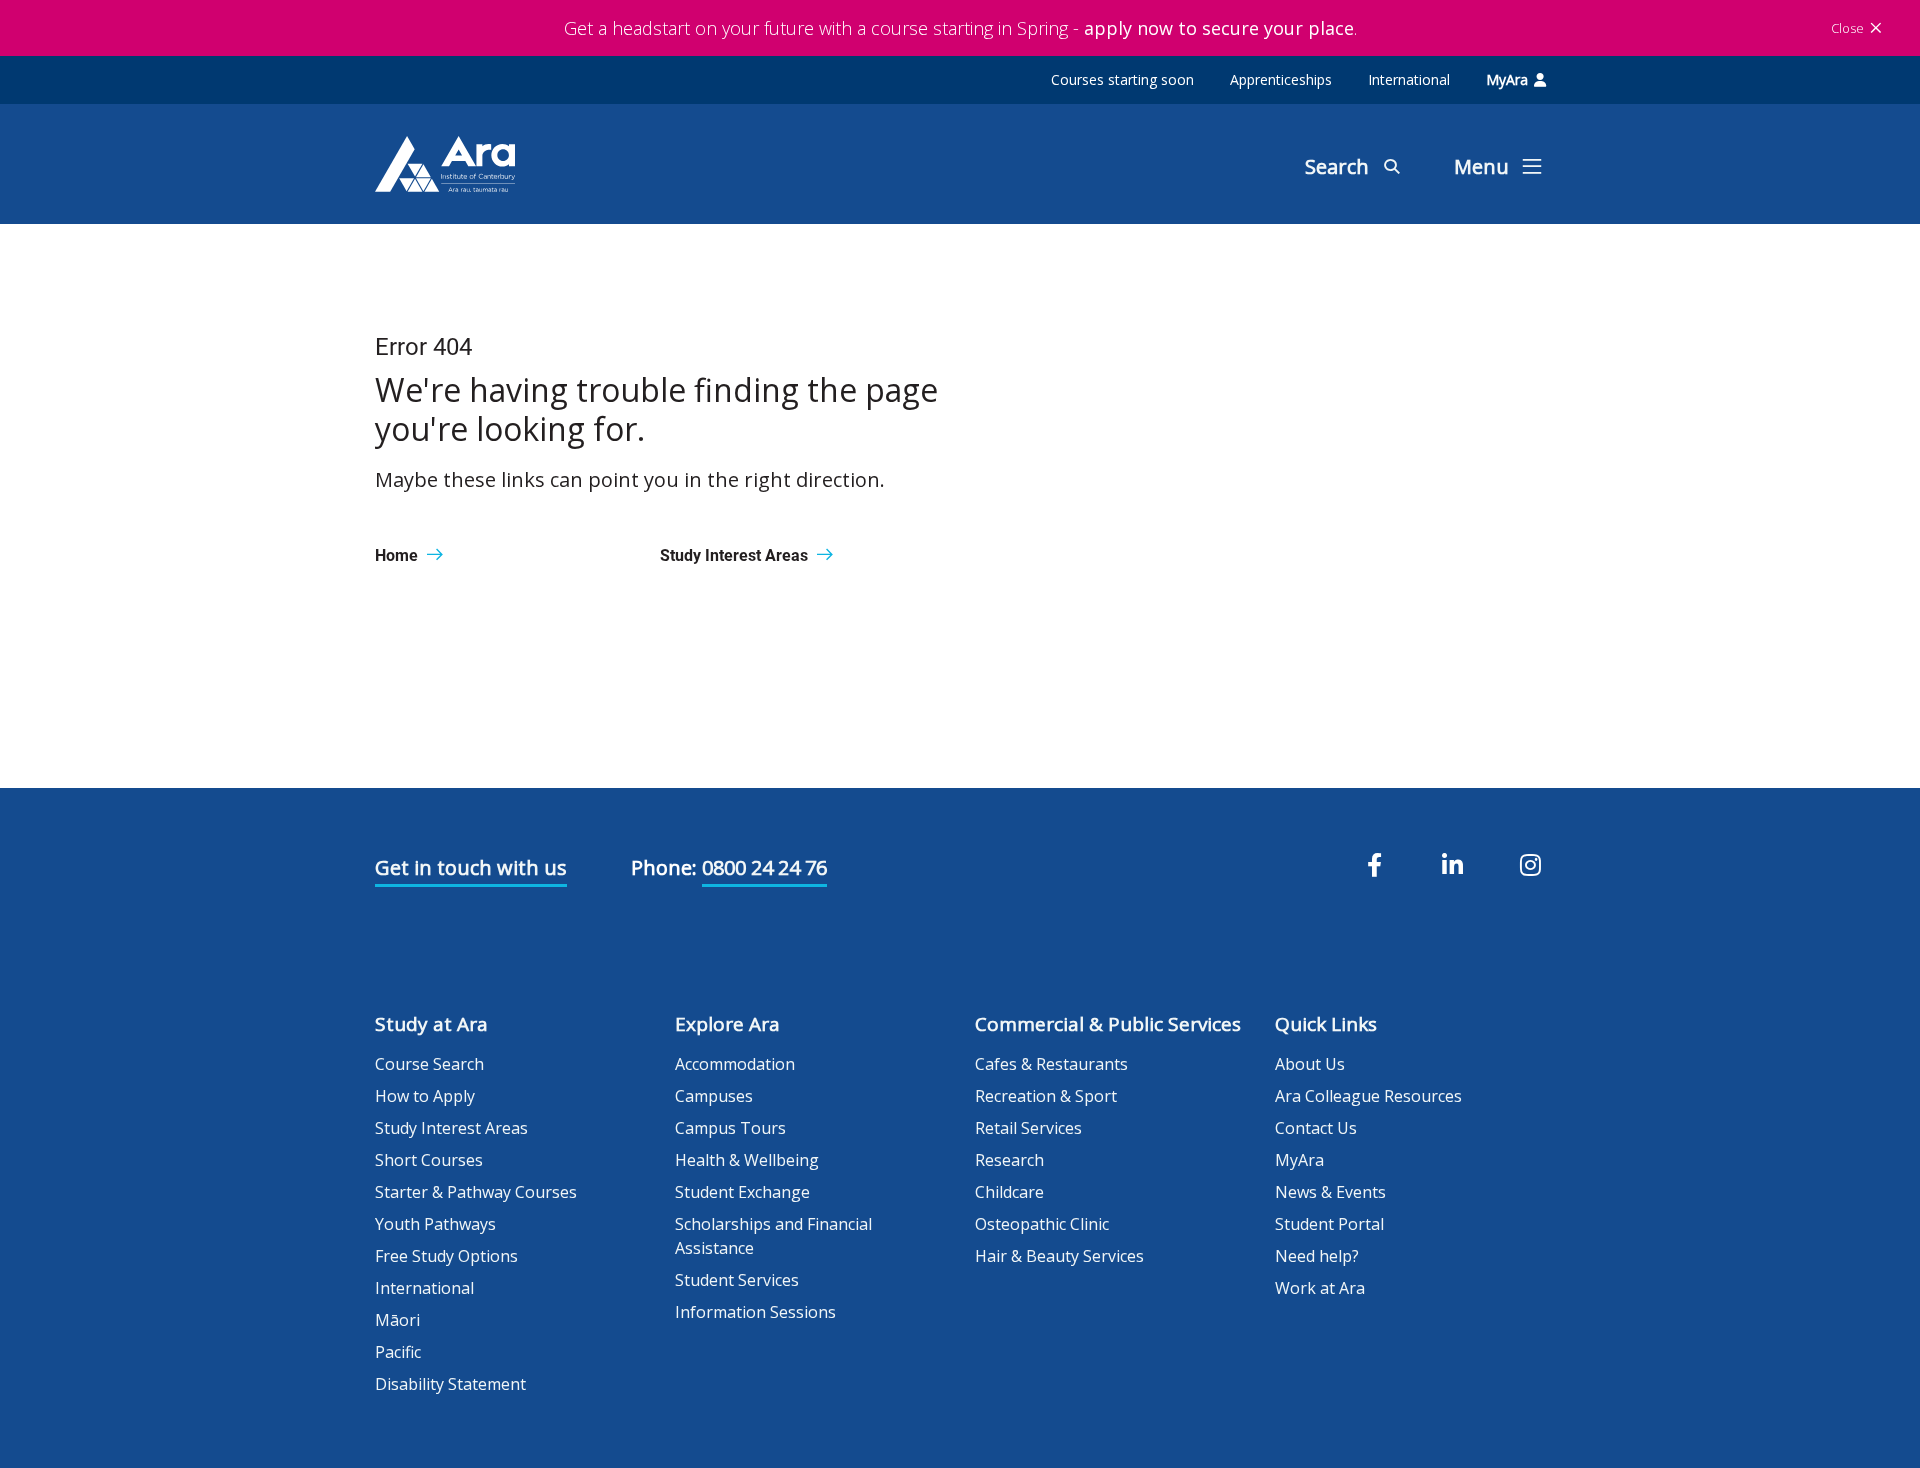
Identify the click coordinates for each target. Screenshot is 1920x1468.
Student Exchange (742, 1192)
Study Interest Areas (451, 1128)
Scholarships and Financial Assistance (773, 1236)
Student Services (737, 1280)
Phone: (664, 867)
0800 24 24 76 (764, 867)
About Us (1310, 1064)
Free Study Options (446, 1256)
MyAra (1507, 79)
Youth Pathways (435, 1224)
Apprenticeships (1281, 79)
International (1409, 79)
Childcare (1009, 1192)
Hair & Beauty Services (1059, 1256)
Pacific (398, 1352)
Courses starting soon (1122, 79)
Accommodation (735, 1064)
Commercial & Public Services (1108, 1024)
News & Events (1330, 1192)
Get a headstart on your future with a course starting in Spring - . (960, 28)
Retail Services (1028, 1128)
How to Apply (425, 1096)
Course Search (429, 1064)
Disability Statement (450, 1384)
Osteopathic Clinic (1042, 1224)
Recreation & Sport (1046, 1096)
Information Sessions (755, 1312)
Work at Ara (1320, 1288)
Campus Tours (730, 1128)
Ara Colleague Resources (1368, 1096)
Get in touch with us (471, 867)
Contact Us (1316, 1128)
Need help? (1317, 1256)
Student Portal (1329, 1224)
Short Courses (429, 1160)
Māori (397, 1320)
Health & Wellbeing (747, 1160)
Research (1009, 1160)
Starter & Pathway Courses (476, 1192)
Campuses (714, 1096)
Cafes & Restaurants (1051, 1064)
